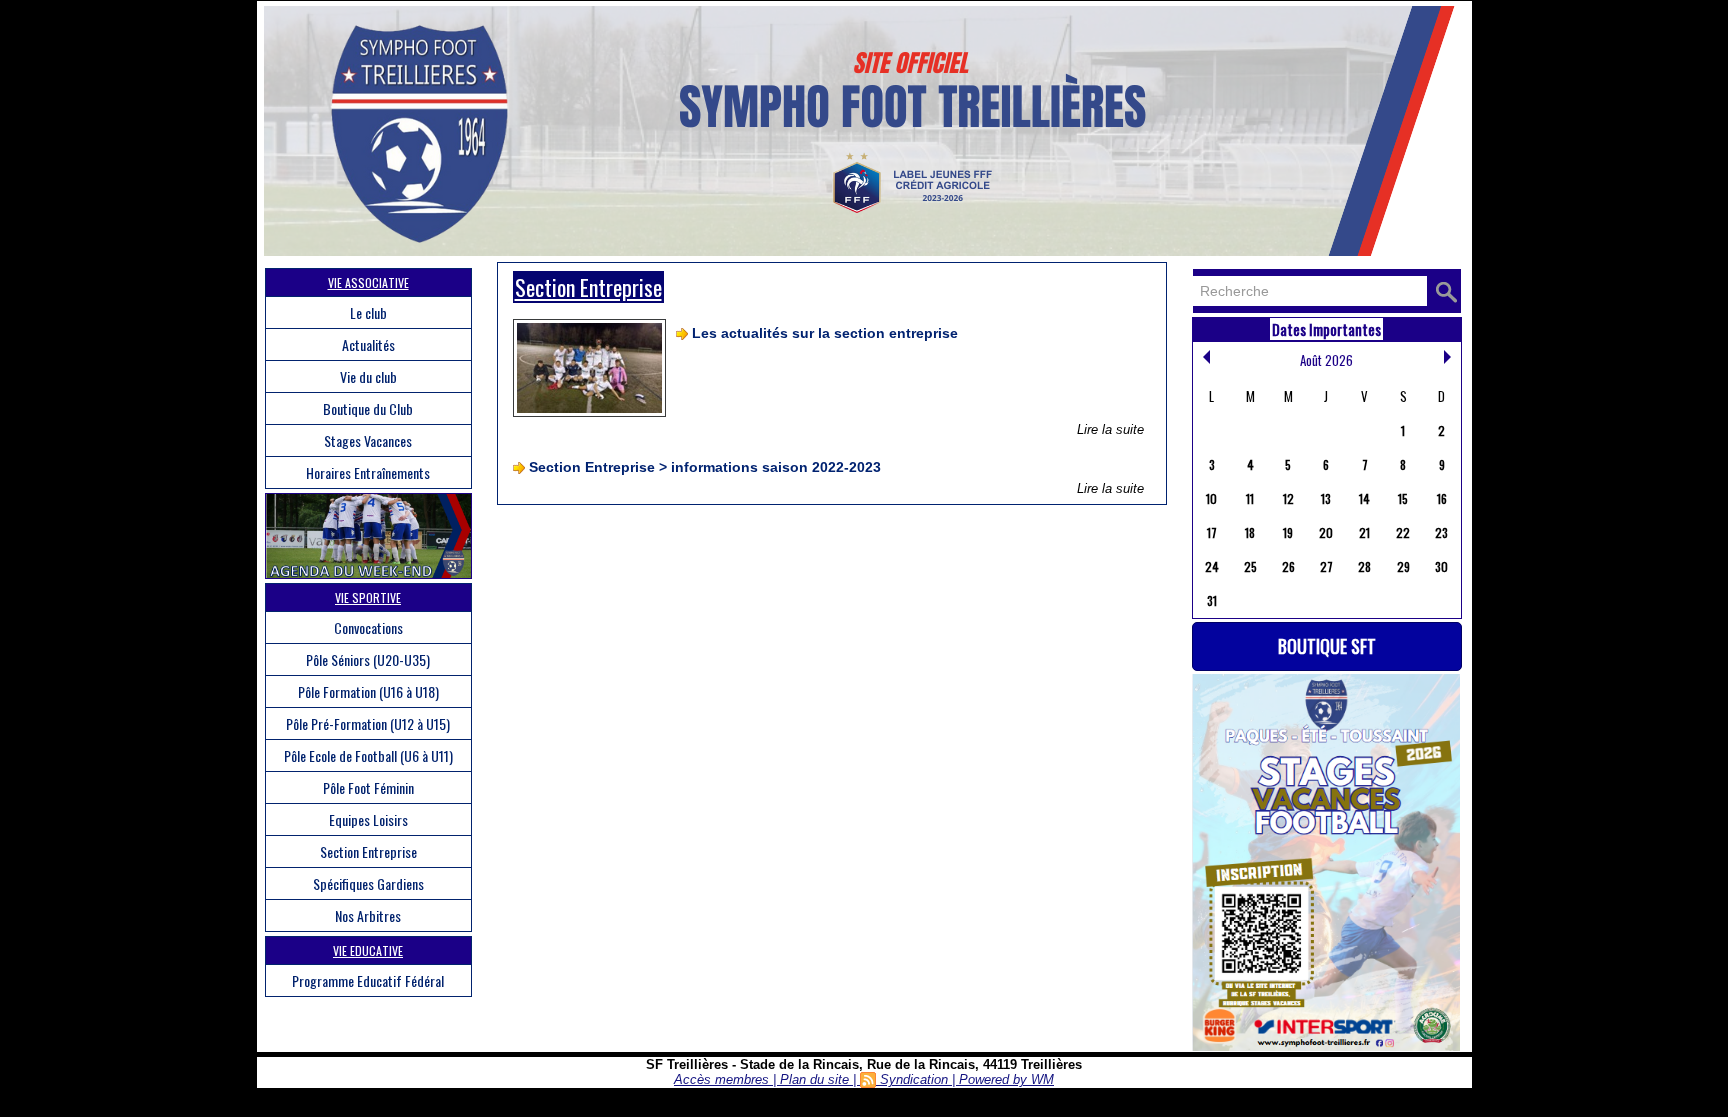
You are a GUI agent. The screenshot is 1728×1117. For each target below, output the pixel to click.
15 (1403, 498)
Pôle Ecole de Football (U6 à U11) (368, 755)
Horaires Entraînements (368, 472)
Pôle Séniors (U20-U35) (368, 659)
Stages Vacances (368, 440)
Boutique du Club (368, 408)
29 (1403, 566)
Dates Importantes (1326, 329)
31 (1212, 600)
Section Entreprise (368, 851)
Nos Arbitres (368, 915)
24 (1212, 566)
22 (1403, 532)
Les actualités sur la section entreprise (825, 333)
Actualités (368, 344)
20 (1326, 532)
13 (1326, 498)
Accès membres (721, 1079)
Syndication (914, 1079)
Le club (368, 312)
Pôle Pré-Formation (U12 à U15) (368, 723)
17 (1212, 532)
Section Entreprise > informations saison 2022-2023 (705, 467)
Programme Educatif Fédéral (368, 980)
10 (1211, 498)
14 (1364, 498)
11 (1250, 498)
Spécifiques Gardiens (368, 883)
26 (1288, 566)
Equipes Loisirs (368, 819)
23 (1441, 532)
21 (1364, 532)
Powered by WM (1006, 1079)
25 (1250, 566)
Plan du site (814, 1079)
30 (1441, 566)
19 (1288, 532)
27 (1326, 566)
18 (1250, 532)
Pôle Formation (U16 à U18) (368, 691)
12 (1288, 498)
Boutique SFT (1327, 646)
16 (1442, 498)
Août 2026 (1326, 360)
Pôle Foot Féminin (368, 787)
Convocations (368, 627)
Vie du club (368, 376)
